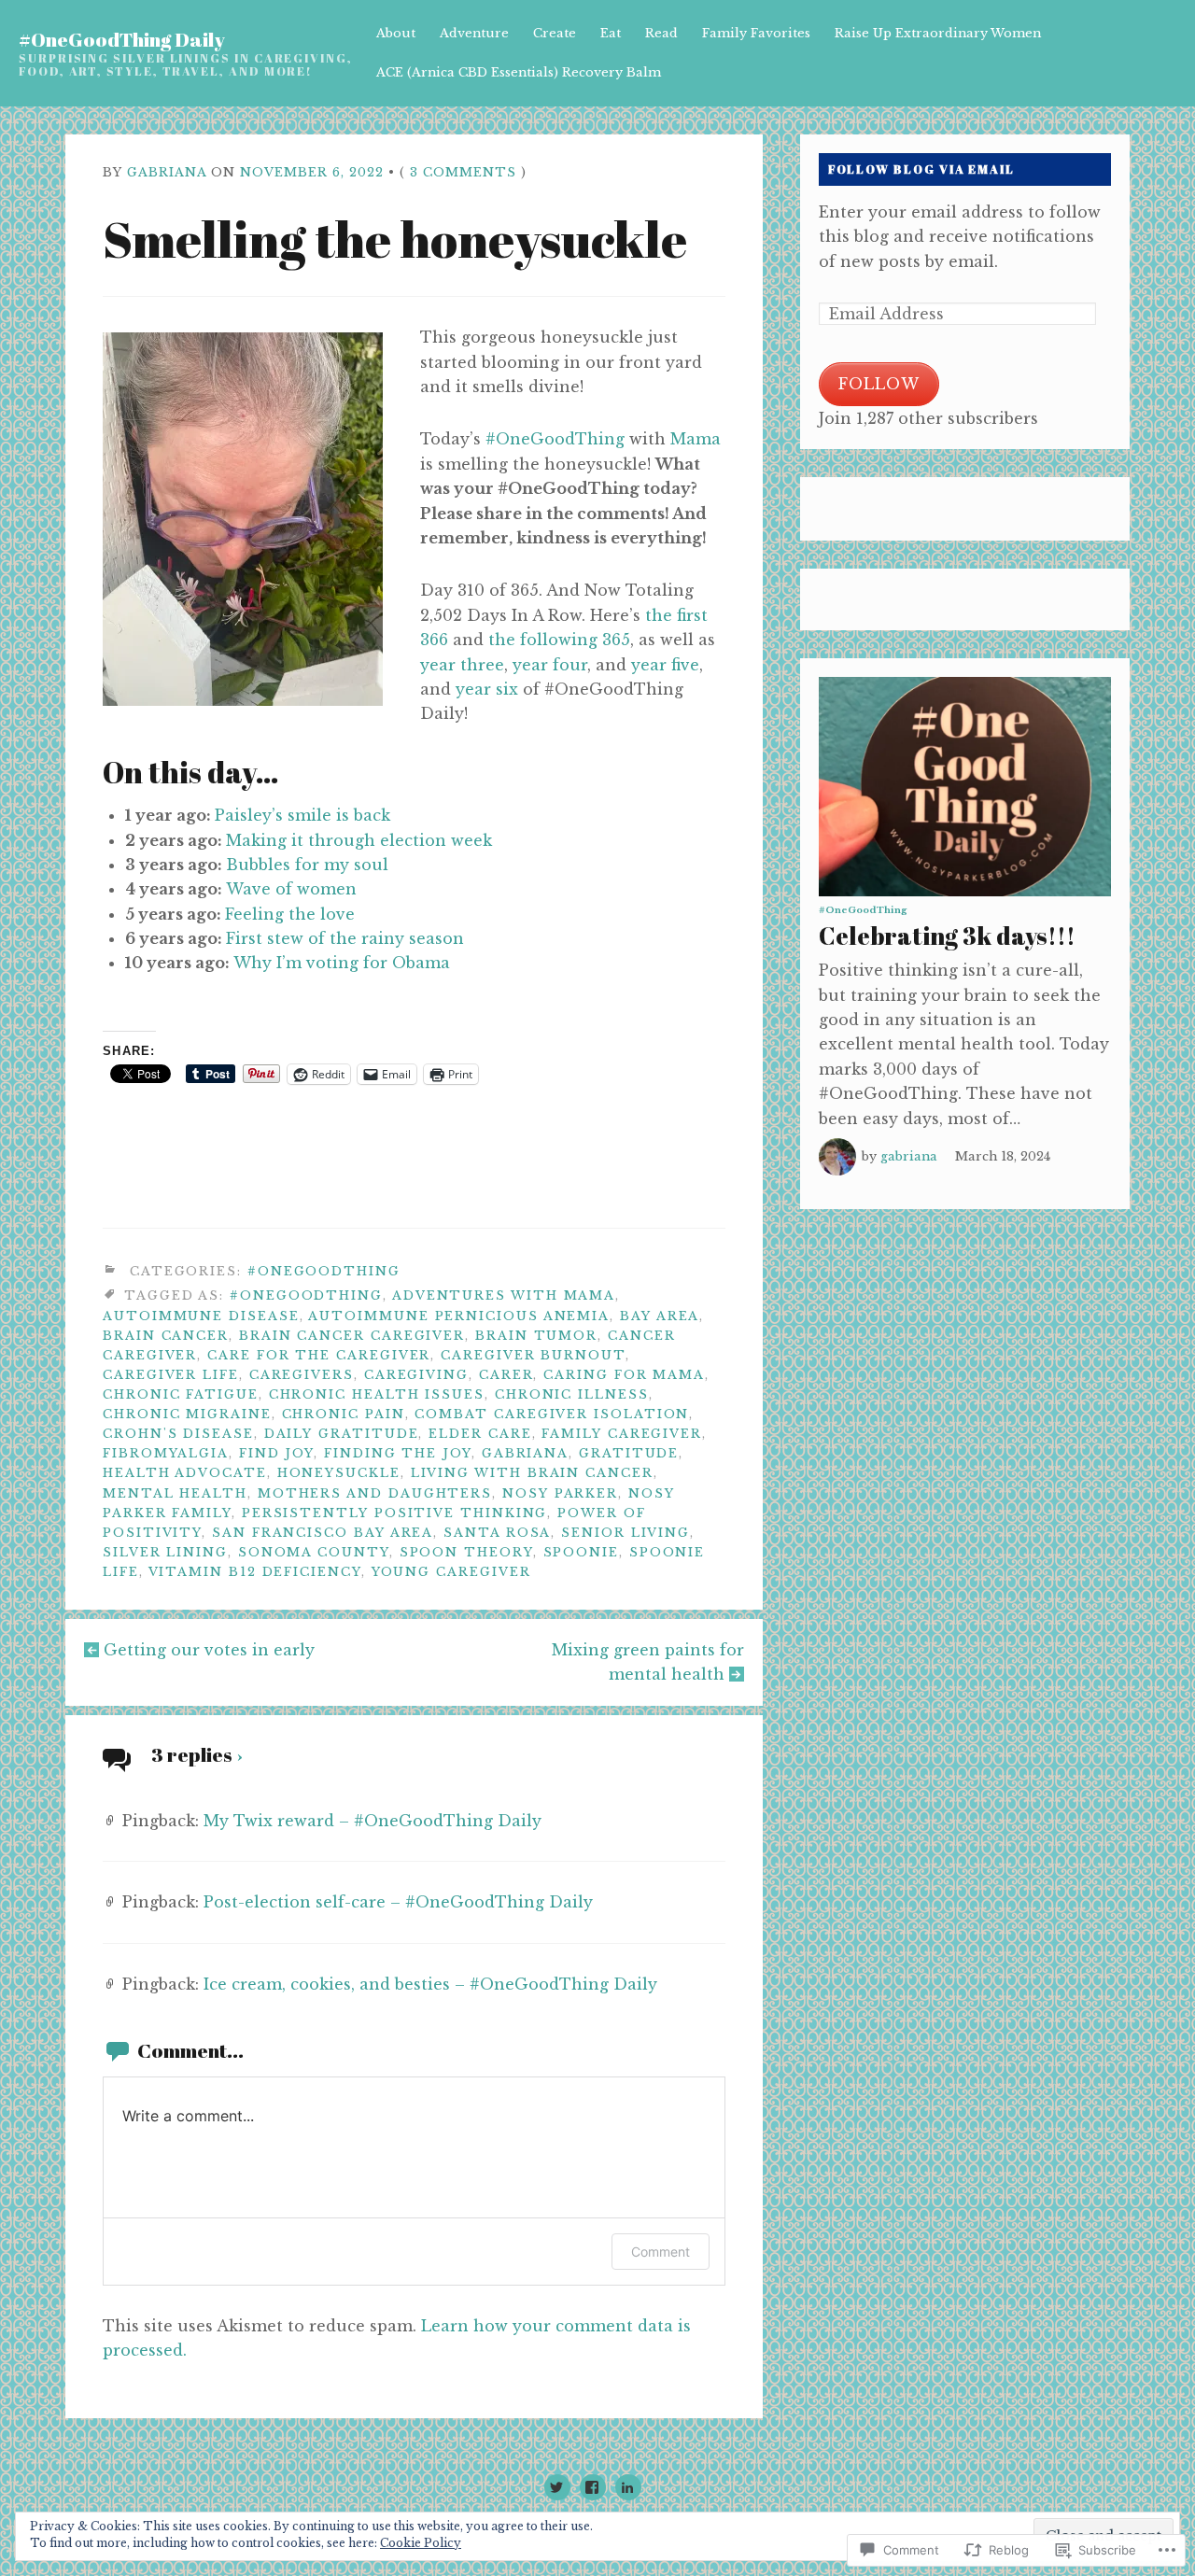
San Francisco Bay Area (323, 1533)
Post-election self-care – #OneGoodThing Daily (398, 1902)
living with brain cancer (532, 1473)
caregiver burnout (533, 1355)
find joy (276, 1453)
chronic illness (572, 1394)
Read (661, 33)
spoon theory (466, 1552)
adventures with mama (504, 1295)
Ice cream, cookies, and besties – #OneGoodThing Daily (430, 1984)
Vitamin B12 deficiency (255, 1572)
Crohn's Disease (178, 1434)
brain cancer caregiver (352, 1336)
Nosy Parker (560, 1493)
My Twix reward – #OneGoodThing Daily (373, 1821)
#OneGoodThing (555, 439)
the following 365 (559, 640)
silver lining (165, 1552)
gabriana (167, 172)
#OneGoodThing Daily (122, 39)
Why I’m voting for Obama (342, 963)
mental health (175, 1493)
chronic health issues (377, 1394)
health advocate (185, 1473)
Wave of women (291, 889)
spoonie (581, 1552)
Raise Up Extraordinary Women (938, 33)
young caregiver (451, 1572)
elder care (480, 1434)
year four (550, 665)
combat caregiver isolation (552, 1414)
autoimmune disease (201, 1316)
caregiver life (171, 1375)
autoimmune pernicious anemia (459, 1316)
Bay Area (660, 1316)
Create (555, 33)
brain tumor (536, 1336)
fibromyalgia (166, 1453)
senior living (626, 1533)
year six (487, 689)
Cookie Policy (421, 2543)
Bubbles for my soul (307, 865)
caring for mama (624, 1375)
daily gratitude (342, 1434)
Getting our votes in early (209, 1650)
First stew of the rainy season (345, 938)
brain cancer (166, 1336)
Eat (611, 33)
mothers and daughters (375, 1493)
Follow (879, 384)
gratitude (629, 1453)
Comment (661, 2252)
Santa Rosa (497, 1533)
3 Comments (463, 172)
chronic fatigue (181, 1394)
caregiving (416, 1375)
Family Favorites (756, 33)
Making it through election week (359, 840)
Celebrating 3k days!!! (947, 936)
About (396, 33)
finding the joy (398, 1453)
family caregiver (622, 1434)
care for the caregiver (319, 1355)
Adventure (474, 33)
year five (665, 665)
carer (506, 1375)
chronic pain (344, 1414)
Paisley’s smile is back (302, 815)
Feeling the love (290, 914)
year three (462, 665)
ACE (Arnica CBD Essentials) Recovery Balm (519, 72)
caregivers (302, 1375)
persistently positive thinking (395, 1513)
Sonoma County (314, 1552)
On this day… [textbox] (191, 772)
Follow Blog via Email (921, 169)
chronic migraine (187, 1414)
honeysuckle (339, 1473)
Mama (696, 439)
